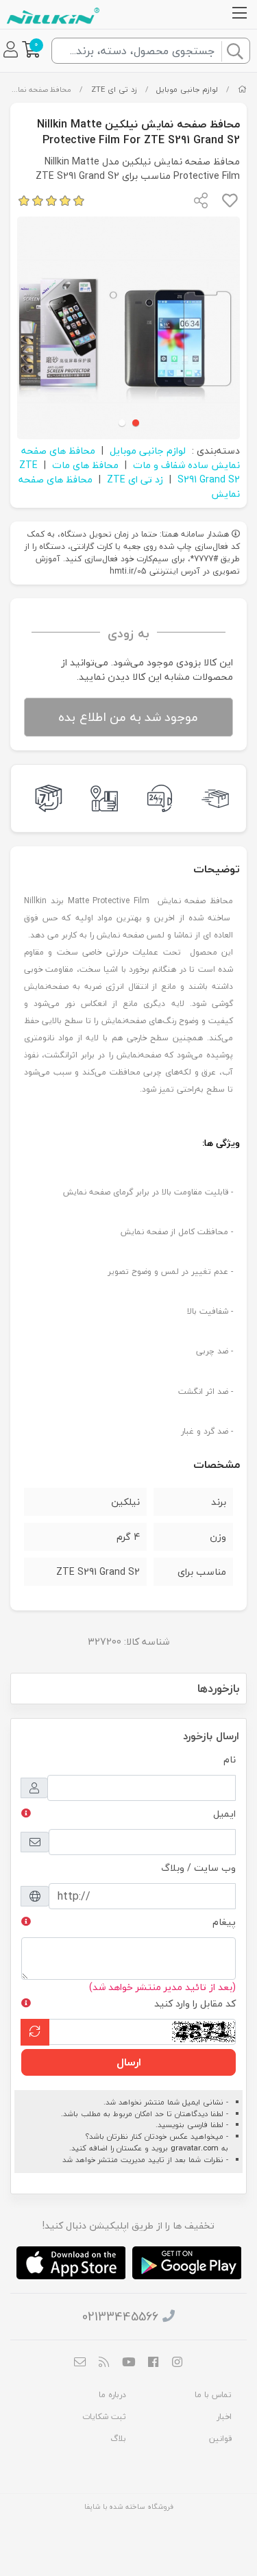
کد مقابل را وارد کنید (195, 2003)
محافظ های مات (85, 465)
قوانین (220, 2439)
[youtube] (129, 2364)
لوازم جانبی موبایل (187, 89)
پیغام (224, 1922)
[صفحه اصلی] (242, 89)
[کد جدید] (35, 2032)
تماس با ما (213, 2395)
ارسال (129, 2062)
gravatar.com (195, 2148)
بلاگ (118, 2439)
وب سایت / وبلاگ (198, 1868)
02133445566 (120, 2317)
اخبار (224, 2417)
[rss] (104, 2364)
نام (230, 1759)
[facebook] (153, 2364)
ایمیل (224, 1814)
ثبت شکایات (104, 2417)
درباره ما (112, 2395)
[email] (79, 2364)
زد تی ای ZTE (114, 89)
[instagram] (178, 2364)
